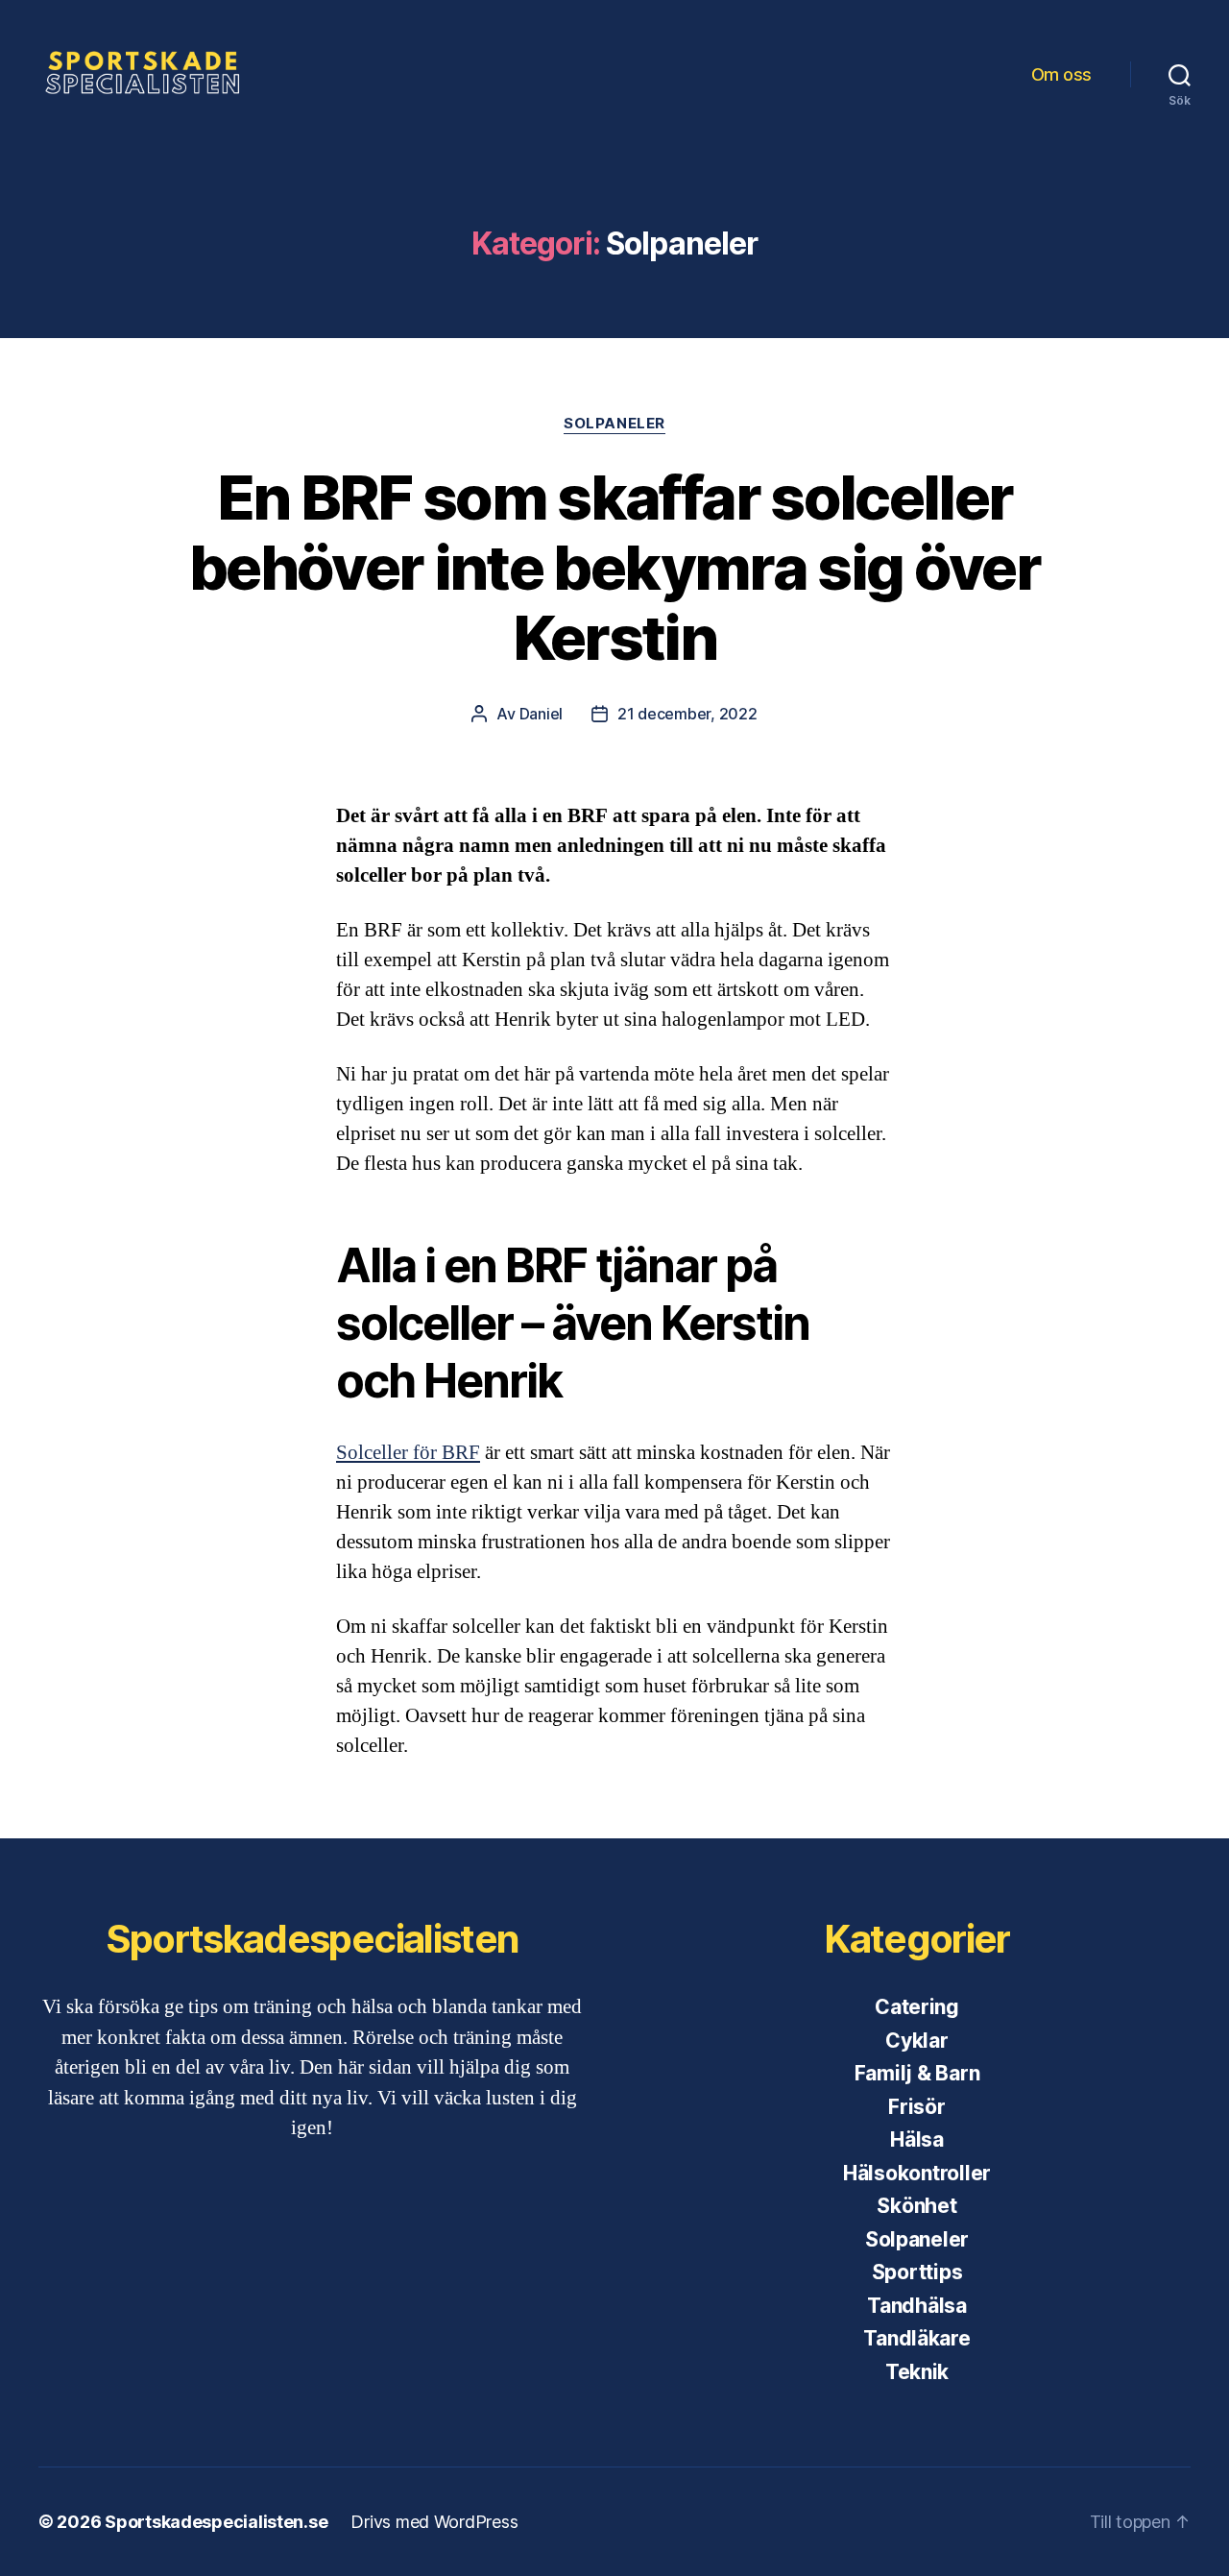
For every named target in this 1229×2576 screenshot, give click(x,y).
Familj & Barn (917, 2073)
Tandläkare (916, 2338)
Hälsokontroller (917, 2173)
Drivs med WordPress (434, 2522)
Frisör (916, 2107)
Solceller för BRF (408, 1453)
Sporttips (917, 2272)
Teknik (917, 2372)
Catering (917, 2007)
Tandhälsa (917, 2306)
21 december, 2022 (687, 714)
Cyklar (916, 2041)
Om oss (1061, 74)
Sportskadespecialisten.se (216, 2522)
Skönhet (916, 2206)
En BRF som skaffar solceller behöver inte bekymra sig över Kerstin (614, 567)
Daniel (541, 714)
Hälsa (917, 2139)
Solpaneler (614, 424)
